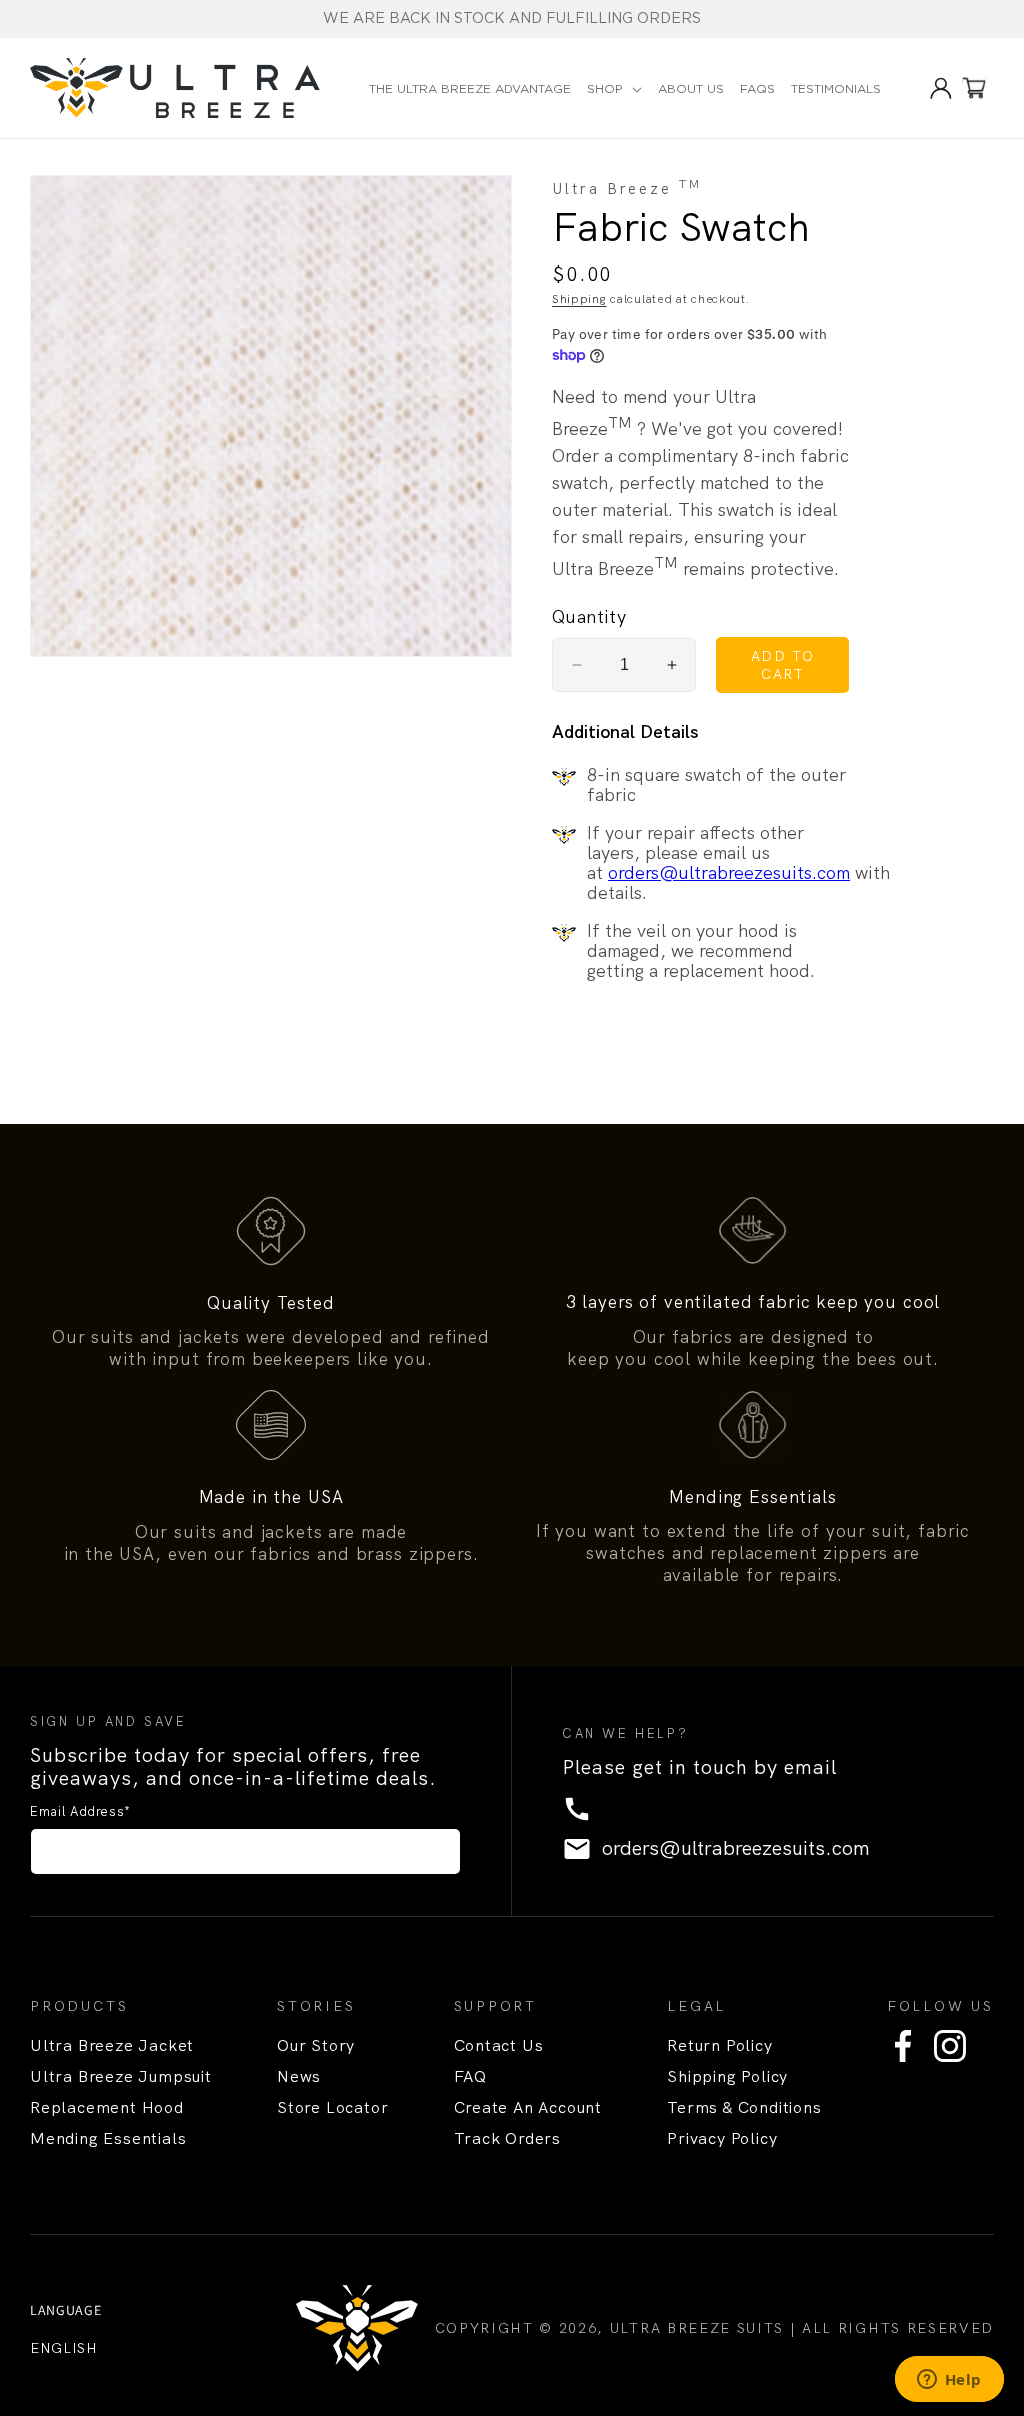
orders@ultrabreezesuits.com (729, 872)
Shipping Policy (727, 2076)
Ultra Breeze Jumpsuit (121, 2076)
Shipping (579, 299)
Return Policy (719, 2045)
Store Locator (332, 2107)
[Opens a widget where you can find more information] (949, 2381)
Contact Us (499, 2045)
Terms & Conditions (744, 2107)
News (299, 2076)
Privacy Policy (722, 2138)
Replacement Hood (107, 2107)
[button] (614, 90)
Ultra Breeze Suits (697, 2328)
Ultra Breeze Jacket (112, 2045)
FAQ (470, 2076)
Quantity (589, 616)
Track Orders (508, 2138)
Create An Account (528, 2107)
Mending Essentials (108, 2138)
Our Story (316, 2045)
